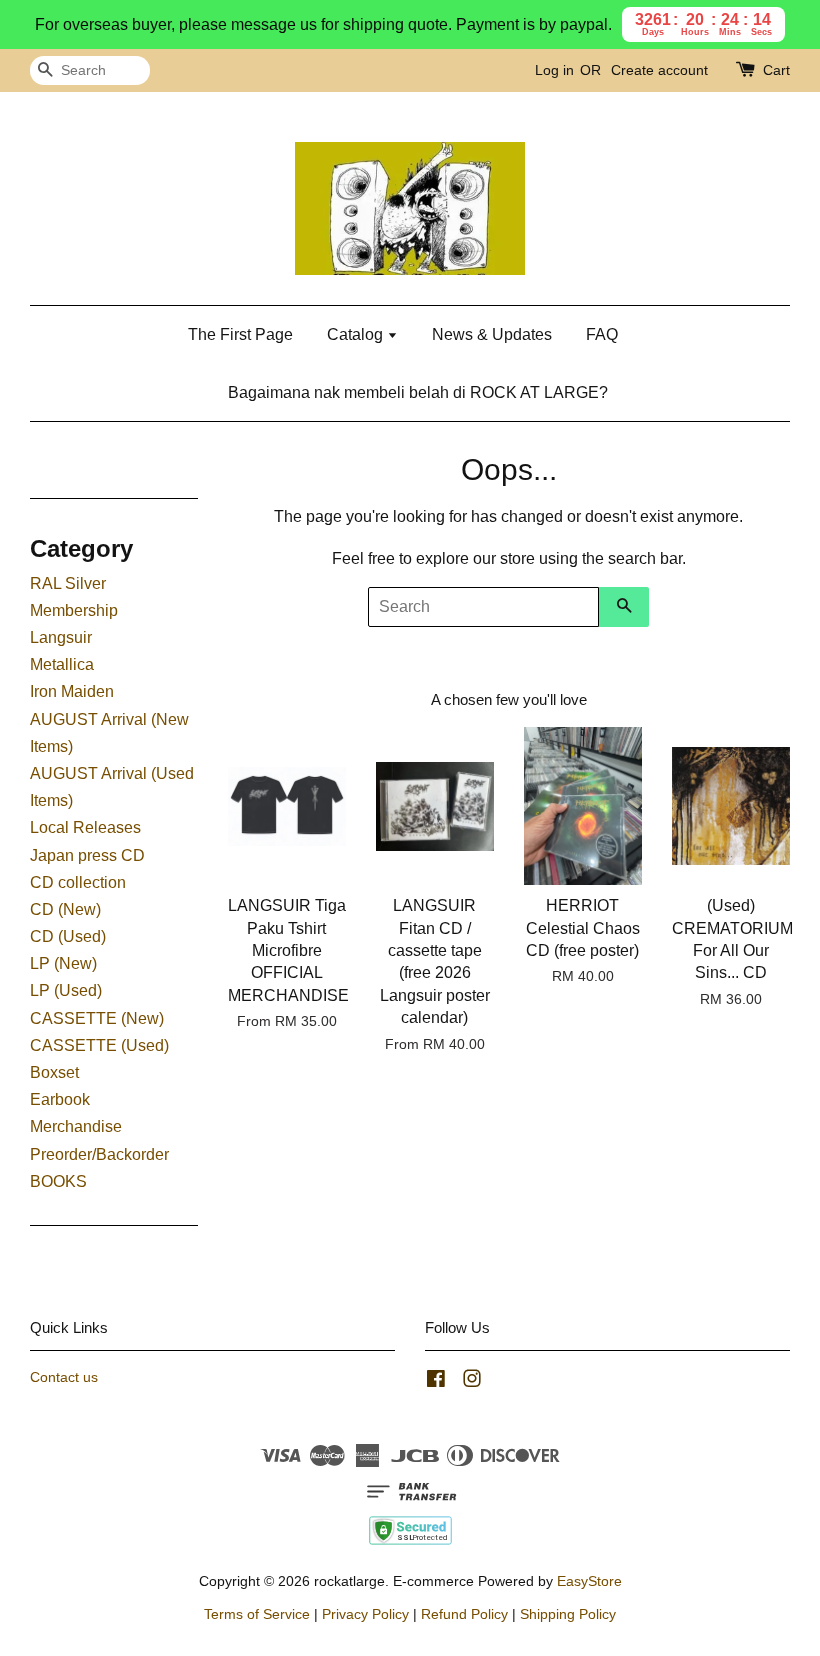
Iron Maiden (72, 691)
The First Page (240, 334)
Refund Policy (464, 1614)
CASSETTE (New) (97, 1018)
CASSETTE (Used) (99, 1045)
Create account (659, 70)
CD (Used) (68, 936)
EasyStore (589, 1581)
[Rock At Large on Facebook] (436, 1382)
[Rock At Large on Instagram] (472, 1382)
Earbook (60, 1099)
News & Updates (492, 334)
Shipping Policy (568, 1614)
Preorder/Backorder (99, 1154)
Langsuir (61, 637)
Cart (776, 70)
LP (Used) (66, 990)
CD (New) (65, 909)
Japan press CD (87, 855)
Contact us (64, 1377)
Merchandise (76, 1126)
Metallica (62, 664)
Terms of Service (257, 1614)
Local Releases (85, 827)
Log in (554, 70)
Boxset (54, 1072)
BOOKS (58, 1181)
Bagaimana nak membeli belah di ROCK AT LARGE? (418, 392)
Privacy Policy (365, 1614)
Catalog (357, 334)
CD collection (78, 882)
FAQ (602, 334)
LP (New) (63, 963)
